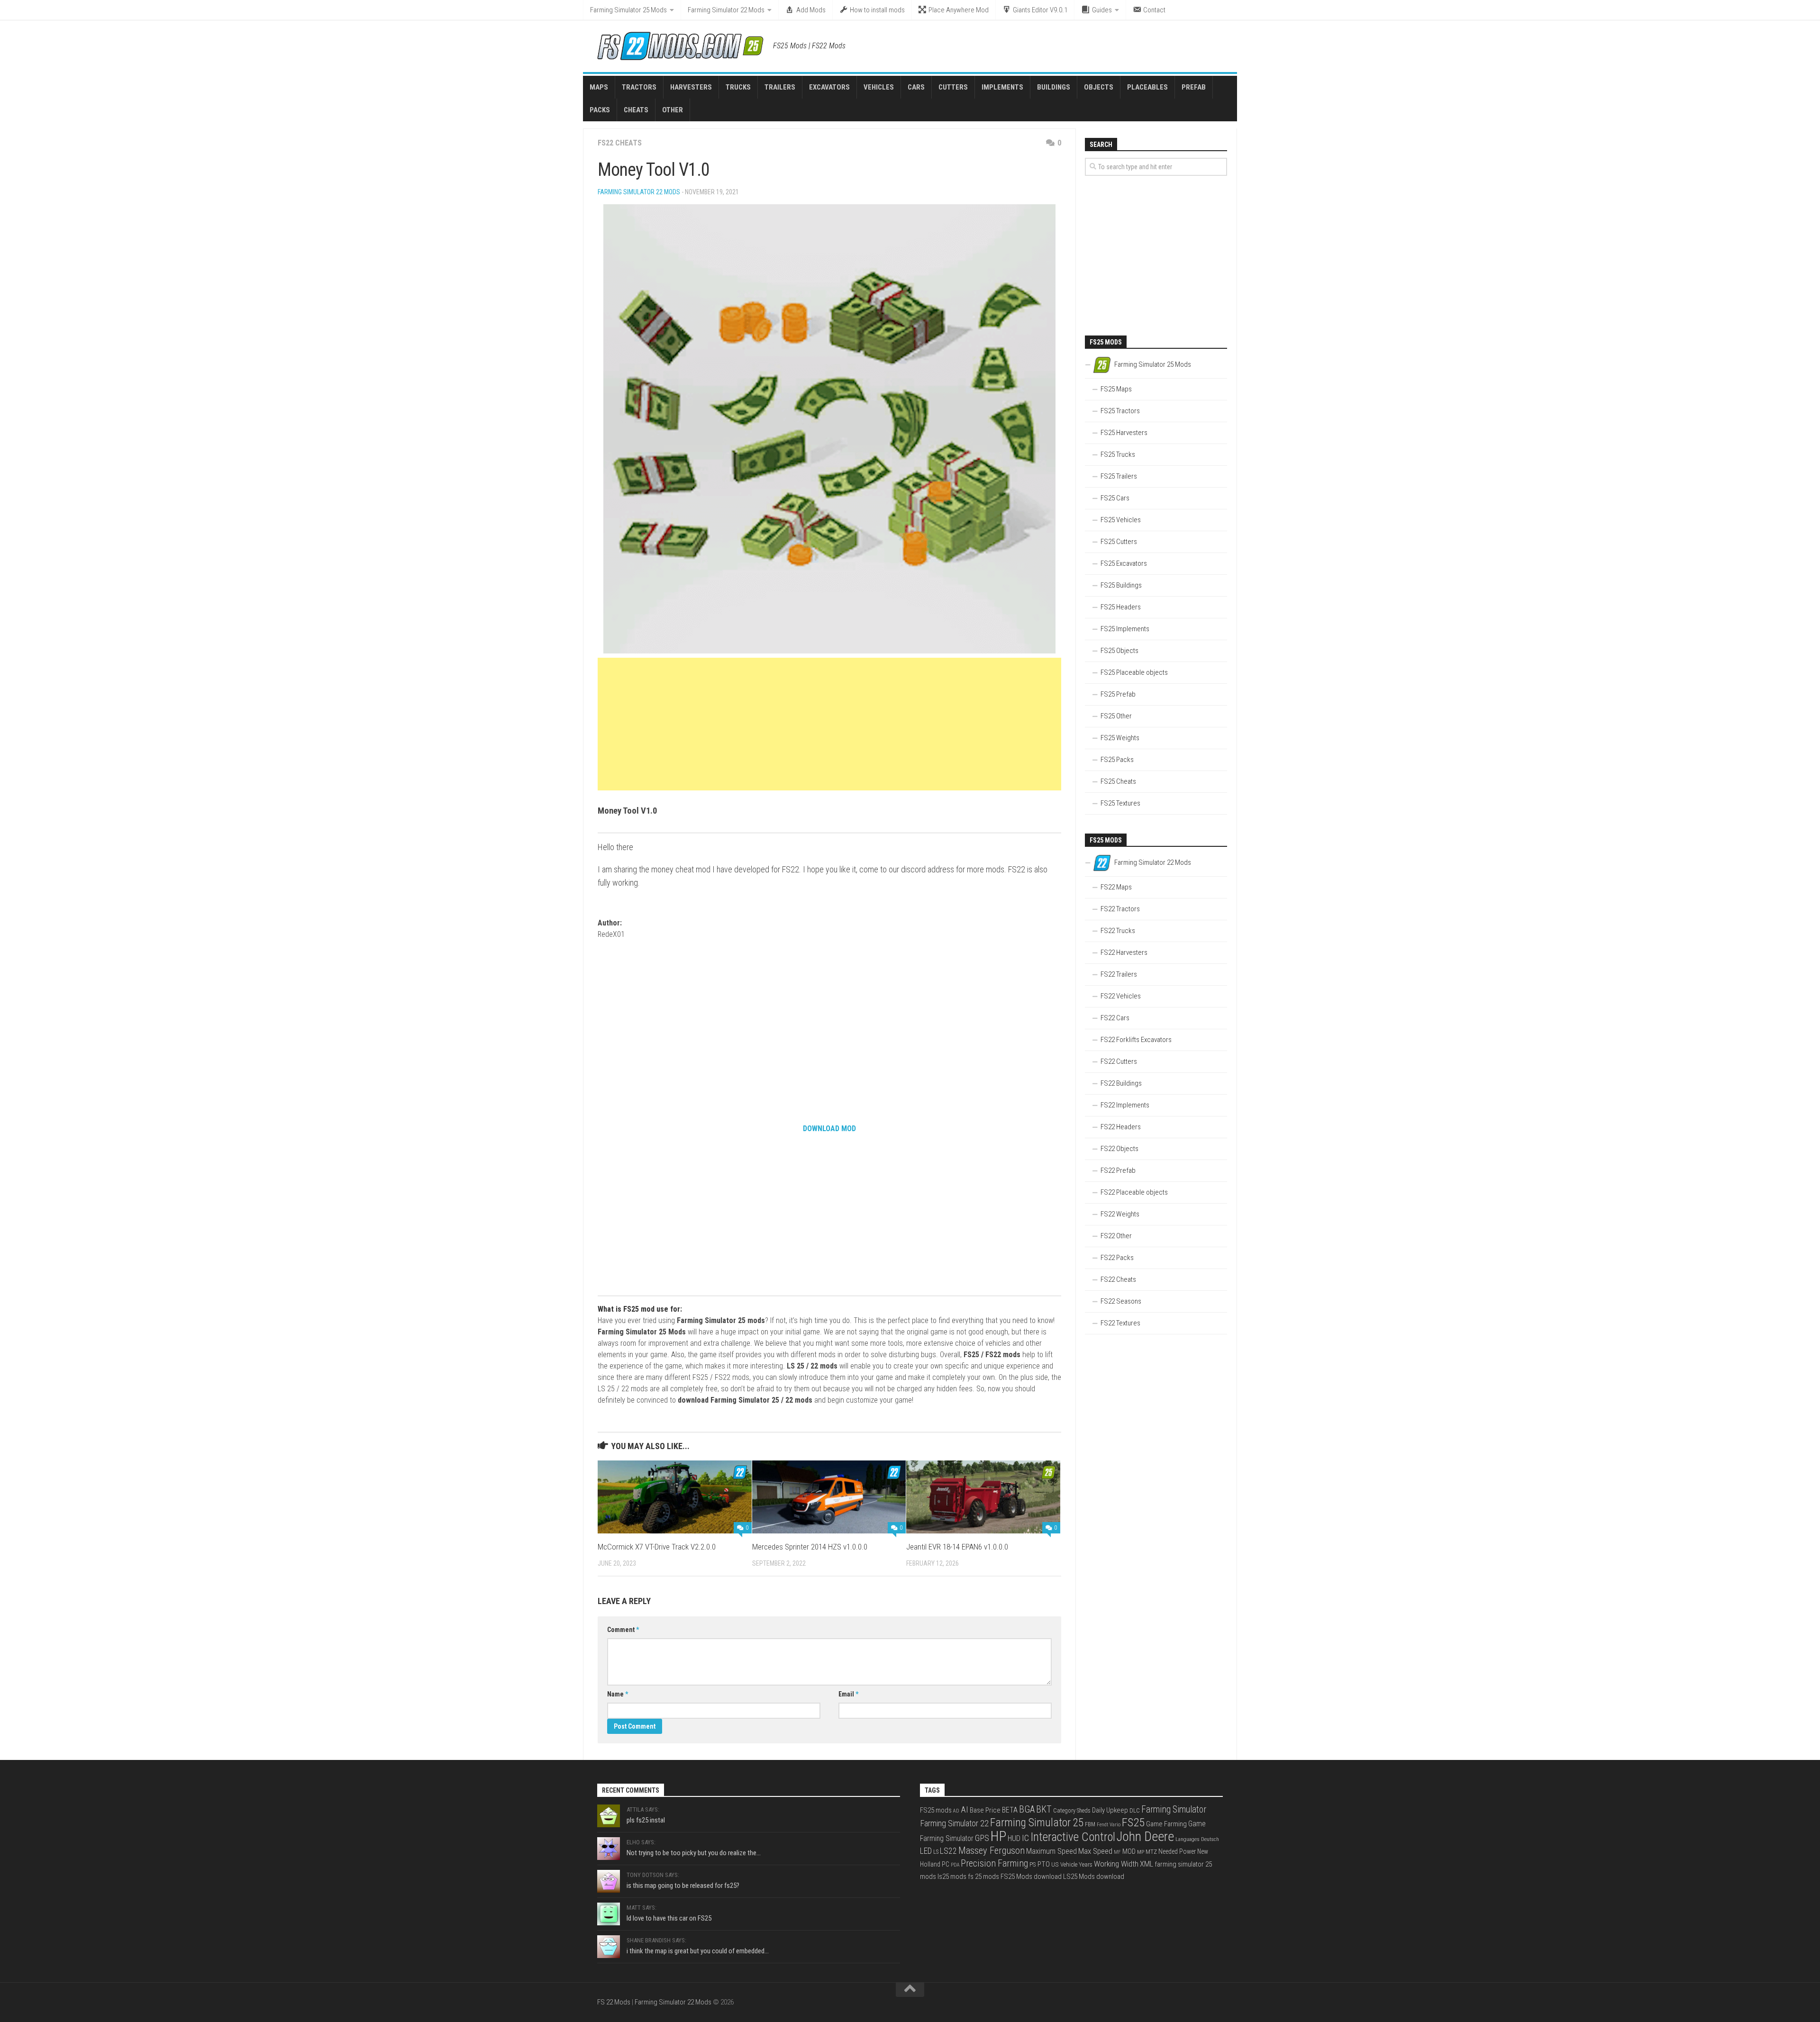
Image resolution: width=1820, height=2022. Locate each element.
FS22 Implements (1125, 1105)
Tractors (639, 87)
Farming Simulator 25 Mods (628, 10)
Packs (600, 110)
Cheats (636, 110)
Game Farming (1166, 1824)
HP (998, 1836)
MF (1117, 1852)
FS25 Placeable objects (1134, 672)
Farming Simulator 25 (1037, 1823)
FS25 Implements (1125, 629)
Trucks (738, 87)
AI (965, 1810)
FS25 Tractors (1120, 411)
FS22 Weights (1120, 1214)
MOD (1129, 1851)
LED (926, 1851)
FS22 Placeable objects (1134, 1192)
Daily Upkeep (1110, 1810)
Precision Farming (994, 1863)
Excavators (829, 87)
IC (1025, 1838)
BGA (1027, 1809)
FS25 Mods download (1031, 1877)
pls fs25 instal (646, 1820)
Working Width (1116, 1864)
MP (1141, 1852)
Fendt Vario (1109, 1825)
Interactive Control (1073, 1837)
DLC (1135, 1810)
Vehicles (879, 87)
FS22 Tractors (1120, 909)
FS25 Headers (1121, 607)
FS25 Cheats (1118, 781)
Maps (599, 87)
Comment (623, 1630)
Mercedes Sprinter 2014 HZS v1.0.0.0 (810, 1547)
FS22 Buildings (1121, 1083)
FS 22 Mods (614, 2002)
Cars (916, 87)
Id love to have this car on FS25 (669, 1918)
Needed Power (1177, 1851)
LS (936, 1852)
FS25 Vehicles (1121, 520)
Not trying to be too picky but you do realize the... (694, 1853)
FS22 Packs (1117, 1258)
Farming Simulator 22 (954, 1823)
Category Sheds (1072, 1811)
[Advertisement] (829, 724)
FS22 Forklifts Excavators (1136, 1040)
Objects (1099, 87)
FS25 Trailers (1119, 476)
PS (1033, 1864)
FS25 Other (1116, 716)
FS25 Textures (1120, 803)
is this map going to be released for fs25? (683, 1886)
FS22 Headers (1121, 1127)
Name (618, 1694)
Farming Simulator (1174, 1809)
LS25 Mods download (1094, 1877)
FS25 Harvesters (1124, 433)
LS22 (948, 1851)
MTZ (1151, 1852)
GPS (982, 1838)
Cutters (953, 87)
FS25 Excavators (1124, 563)
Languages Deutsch (1197, 1839)
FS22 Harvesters (1124, 952)
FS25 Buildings (1121, 585)
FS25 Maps (1116, 389)
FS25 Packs (1117, 760)
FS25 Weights (1120, 738)
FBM (1090, 1824)
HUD (1014, 1838)
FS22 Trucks (1118, 931)
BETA (1010, 1810)
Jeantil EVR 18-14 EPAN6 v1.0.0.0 (957, 1547)
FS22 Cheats (620, 143)
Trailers (780, 87)
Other (673, 110)
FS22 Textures (1120, 1323)
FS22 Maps (1116, 887)
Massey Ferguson (992, 1850)
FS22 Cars (1115, 1018)
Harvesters (691, 87)
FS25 (1133, 1822)
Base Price (985, 1810)
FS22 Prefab (1118, 1170)
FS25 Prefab (1118, 694)
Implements (1002, 87)
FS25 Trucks (1118, 454)
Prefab (1194, 87)
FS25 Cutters (1119, 542)
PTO (1044, 1864)
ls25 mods (952, 1877)
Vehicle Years (1076, 1864)
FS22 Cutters (1119, 1061)
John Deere (1145, 1837)
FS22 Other (1116, 1236)
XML (1147, 1864)
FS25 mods (936, 1810)
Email (848, 1694)
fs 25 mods (983, 1877)
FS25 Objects (1119, 651)
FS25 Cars (1115, 498)
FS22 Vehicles (1121, 996)
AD (956, 1811)
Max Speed (1095, 1851)
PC (946, 1864)
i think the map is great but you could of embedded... (698, 1951)
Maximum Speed (1051, 1851)
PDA (955, 1865)
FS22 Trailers (1119, 974)
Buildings (1054, 87)
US (1055, 1864)
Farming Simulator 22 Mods (726, 10)
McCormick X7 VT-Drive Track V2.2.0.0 (657, 1547)
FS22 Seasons (1121, 1301)
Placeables (1147, 87)
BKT (1044, 1809)
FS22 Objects (1119, 1149)
